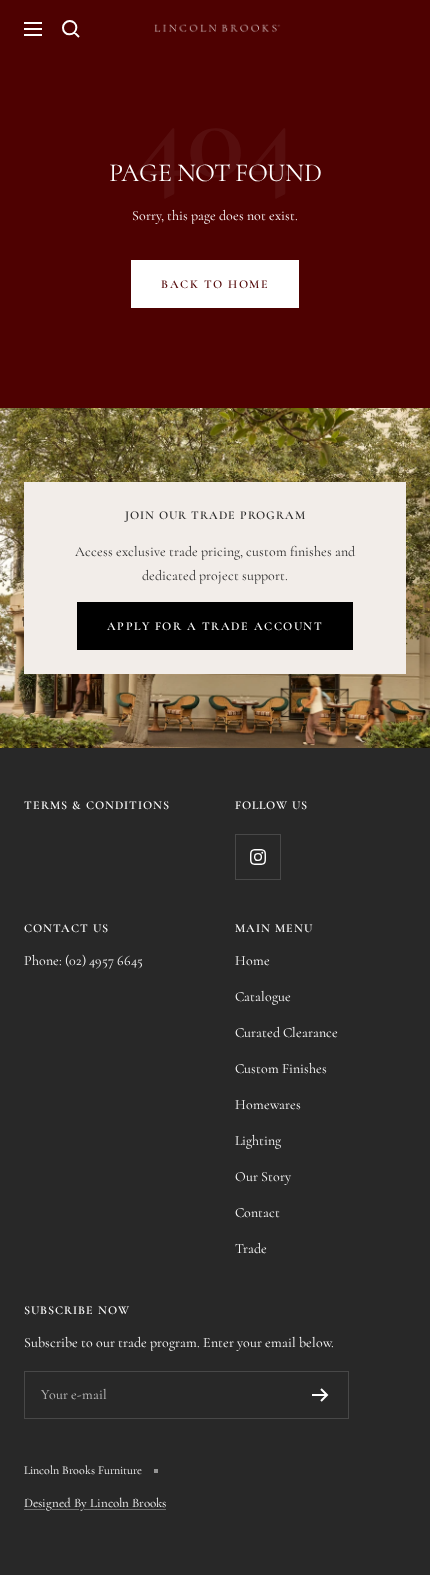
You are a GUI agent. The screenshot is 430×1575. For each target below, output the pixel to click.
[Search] (71, 29)
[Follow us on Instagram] (257, 856)
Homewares (268, 1104)
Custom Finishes (281, 1068)
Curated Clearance (286, 1032)
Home (252, 960)
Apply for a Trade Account (215, 626)
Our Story (263, 1176)
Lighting (258, 1140)
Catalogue (263, 996)
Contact (257, 1212)
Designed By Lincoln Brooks (95, 1503)
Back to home (215, 284)
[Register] (320, 1395)
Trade (251, 1248)
